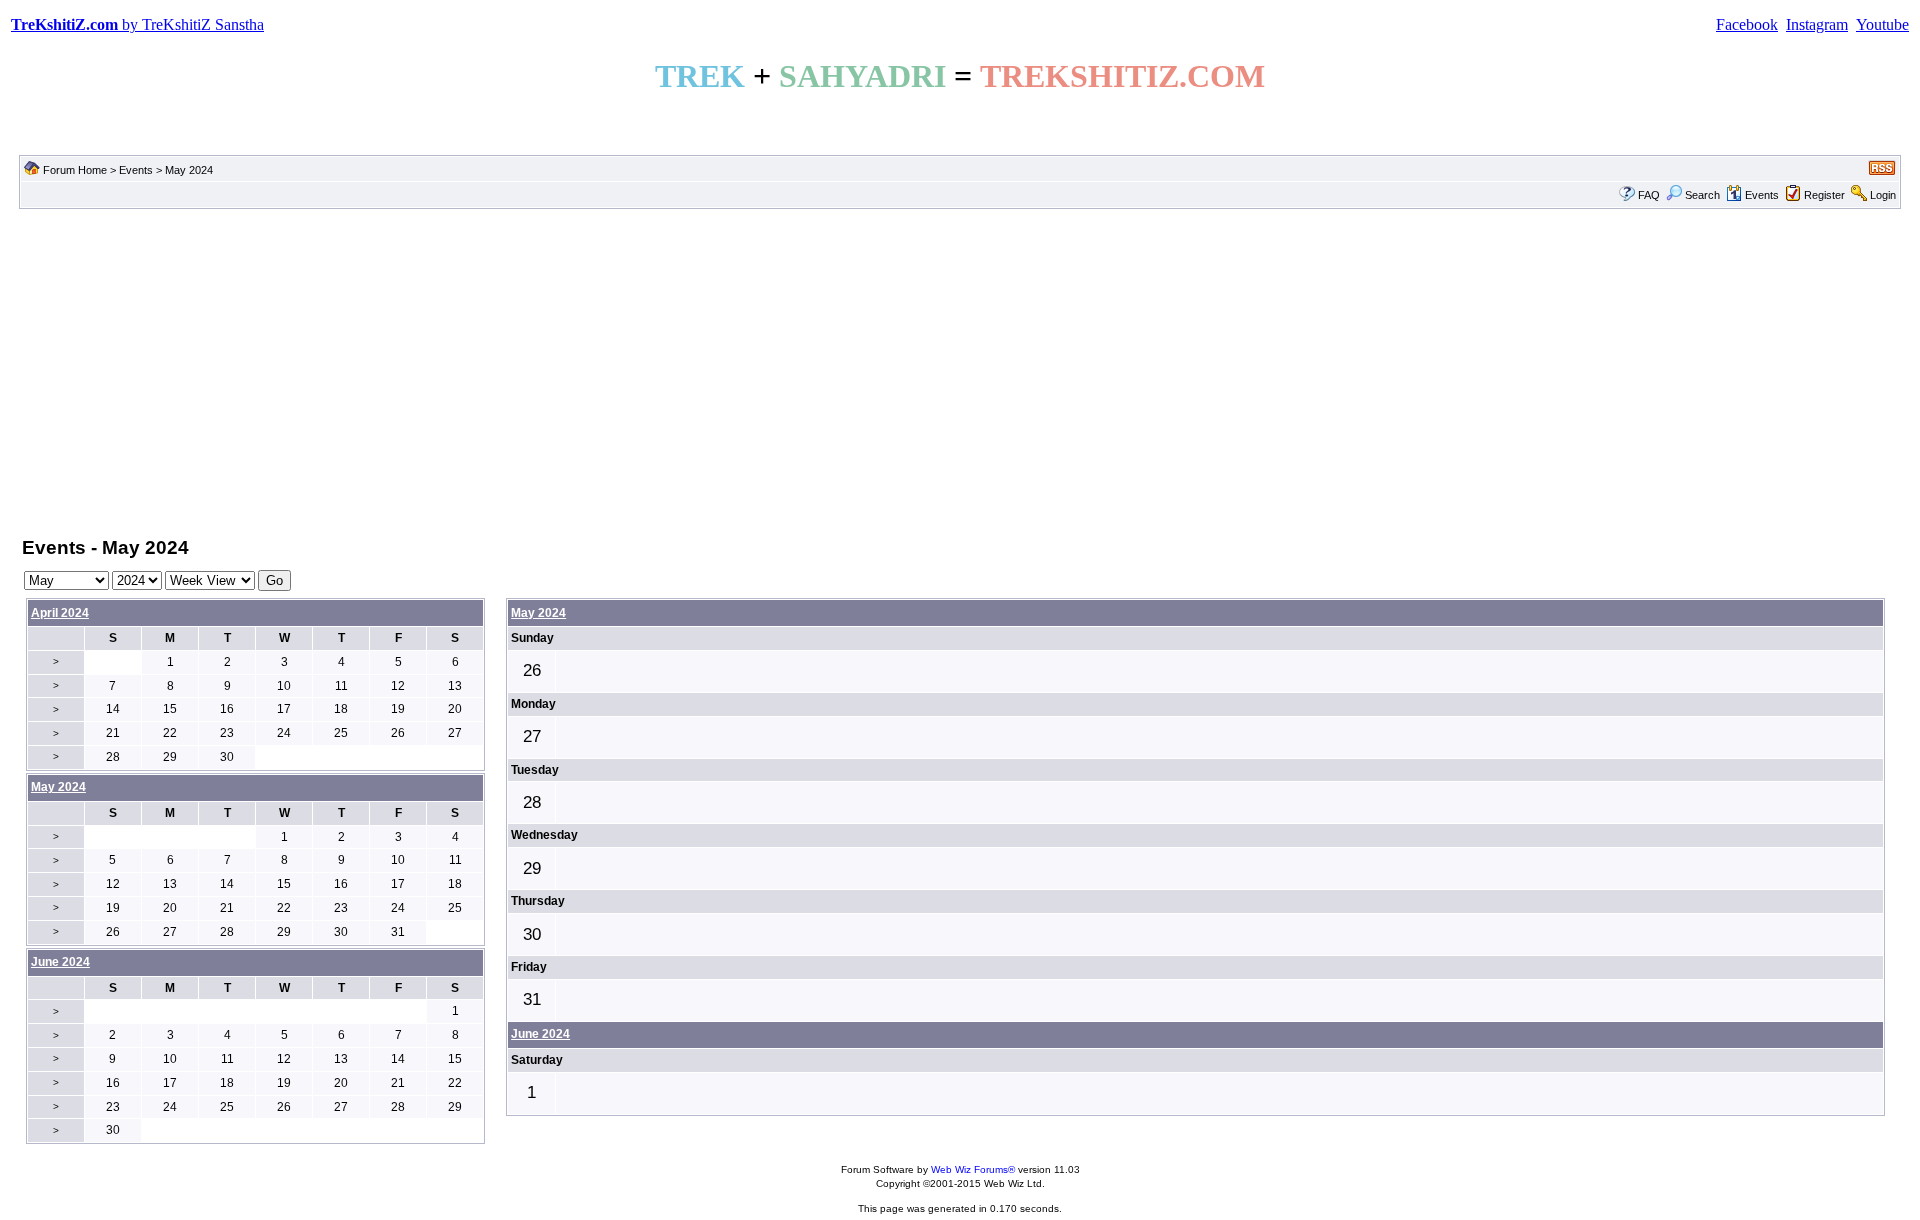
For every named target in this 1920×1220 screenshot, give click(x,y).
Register (1824, 195)
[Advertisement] (960, 371)
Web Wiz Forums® (973, 1169)
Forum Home (75, 170)
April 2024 (60, 613)
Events (136, 170)
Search (1702, 195)
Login (1883, 195)
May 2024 (538, 613)
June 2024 (540, 1034)
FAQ (1649, 195)
